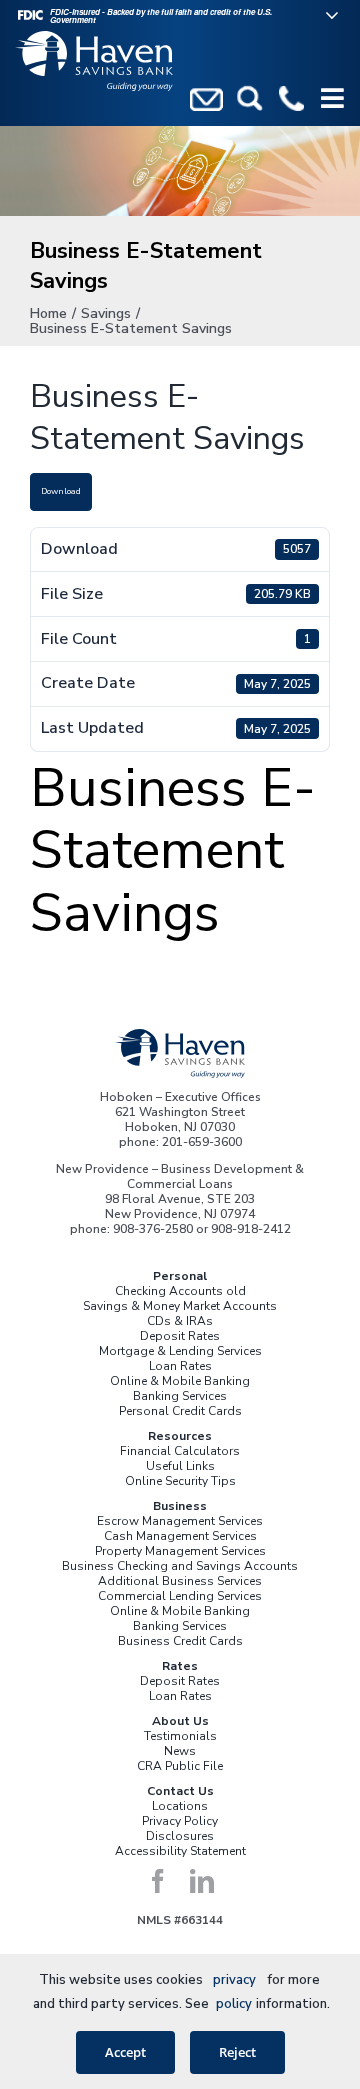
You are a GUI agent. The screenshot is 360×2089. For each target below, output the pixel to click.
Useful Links (180, 1466)
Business (180, 1506)
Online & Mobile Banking (180, 1381)
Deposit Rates (180, 1336)
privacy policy (234, 1991)
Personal (180, 1276)
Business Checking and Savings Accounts (180, 1566)
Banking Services (180, 1396)
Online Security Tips (180, 1481)
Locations (180, 1806)
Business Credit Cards (180, 1641)
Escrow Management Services (180, 1521)
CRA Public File (180, 1766)
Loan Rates (180, 1366)
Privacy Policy (180, 1821)
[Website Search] (250, 98)
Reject (237, 2052)
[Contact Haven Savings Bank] (206, 98)
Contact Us (180, 1791)
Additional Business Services (180, 1581)
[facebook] (158, 1881)
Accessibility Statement (180, 1851)
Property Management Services (180, 1551)
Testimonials (180, 1736)
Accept (125, 2052)
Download (61, 491)
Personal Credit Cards (180, 1411)
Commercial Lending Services (180, 1596)
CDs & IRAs (180, 1321)
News (180, 1751)
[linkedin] (202, 1881)
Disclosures (180, 1836)
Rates (180, 1666)
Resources (180, 1436)
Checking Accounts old (180, 1291)
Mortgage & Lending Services (180, 1351)
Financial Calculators (180, 1451)
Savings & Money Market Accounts (180, 1306)
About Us (180, 1721)
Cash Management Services (180, 1536)
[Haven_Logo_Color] (180, 1035)
